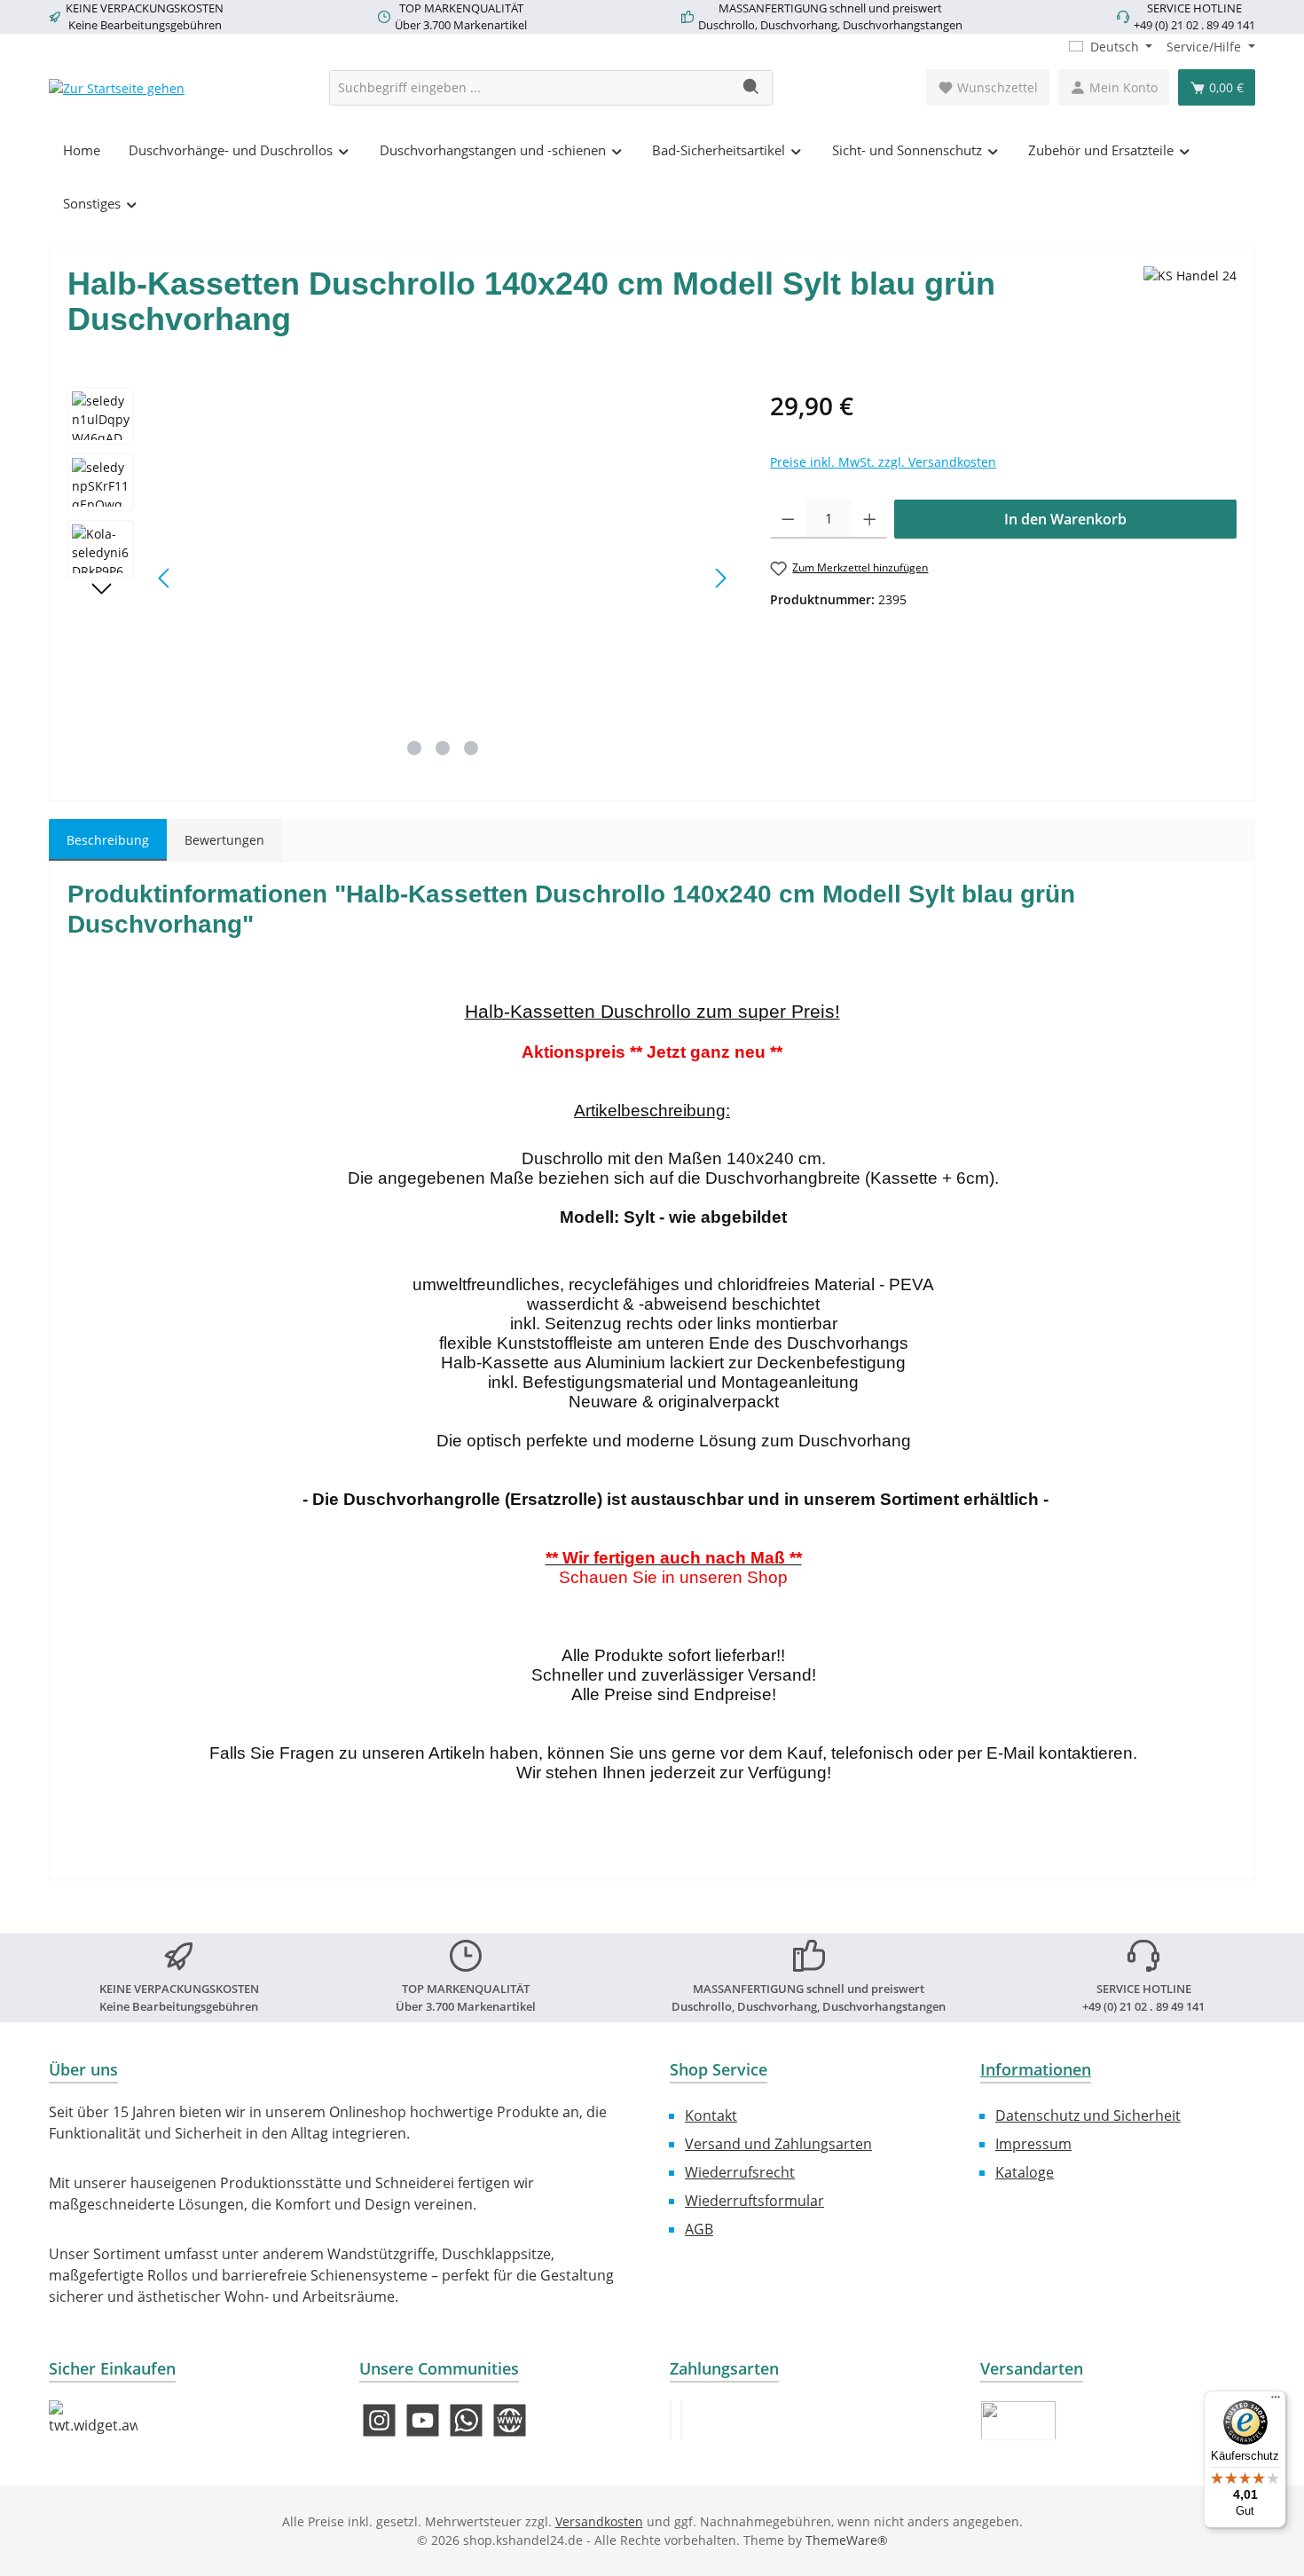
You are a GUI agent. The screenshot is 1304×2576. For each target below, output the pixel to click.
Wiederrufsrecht (740, 2172)
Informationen (1036, 2069)
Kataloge (1025, 2172)
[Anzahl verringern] (788, 519)
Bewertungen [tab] (224, 840)
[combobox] (530, 88)
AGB (699, 2229)
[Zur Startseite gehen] (117, 87)
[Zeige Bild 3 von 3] (471, 748)
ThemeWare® (847, 2540)
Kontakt (711, 2115)
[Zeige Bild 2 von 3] (443, 748)
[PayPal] (671, 2420)
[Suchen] (752, 88)
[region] (401, 578)
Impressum (1033, 2144)
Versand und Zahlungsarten (778, 2144)
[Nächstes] (720, 578)
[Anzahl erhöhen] (870, 519)
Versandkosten (599, 2521)
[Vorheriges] (165, 578)
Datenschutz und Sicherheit (1088, 2115)
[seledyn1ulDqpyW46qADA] (443, 578)
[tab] (108, 840)
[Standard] (1018, 2420)
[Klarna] (681, 2420)
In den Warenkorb (1065, 519)
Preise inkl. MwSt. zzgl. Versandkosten (883, 462)
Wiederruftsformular (754, 2201)
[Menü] (1276, 2401)
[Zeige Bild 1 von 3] (414, 748)
